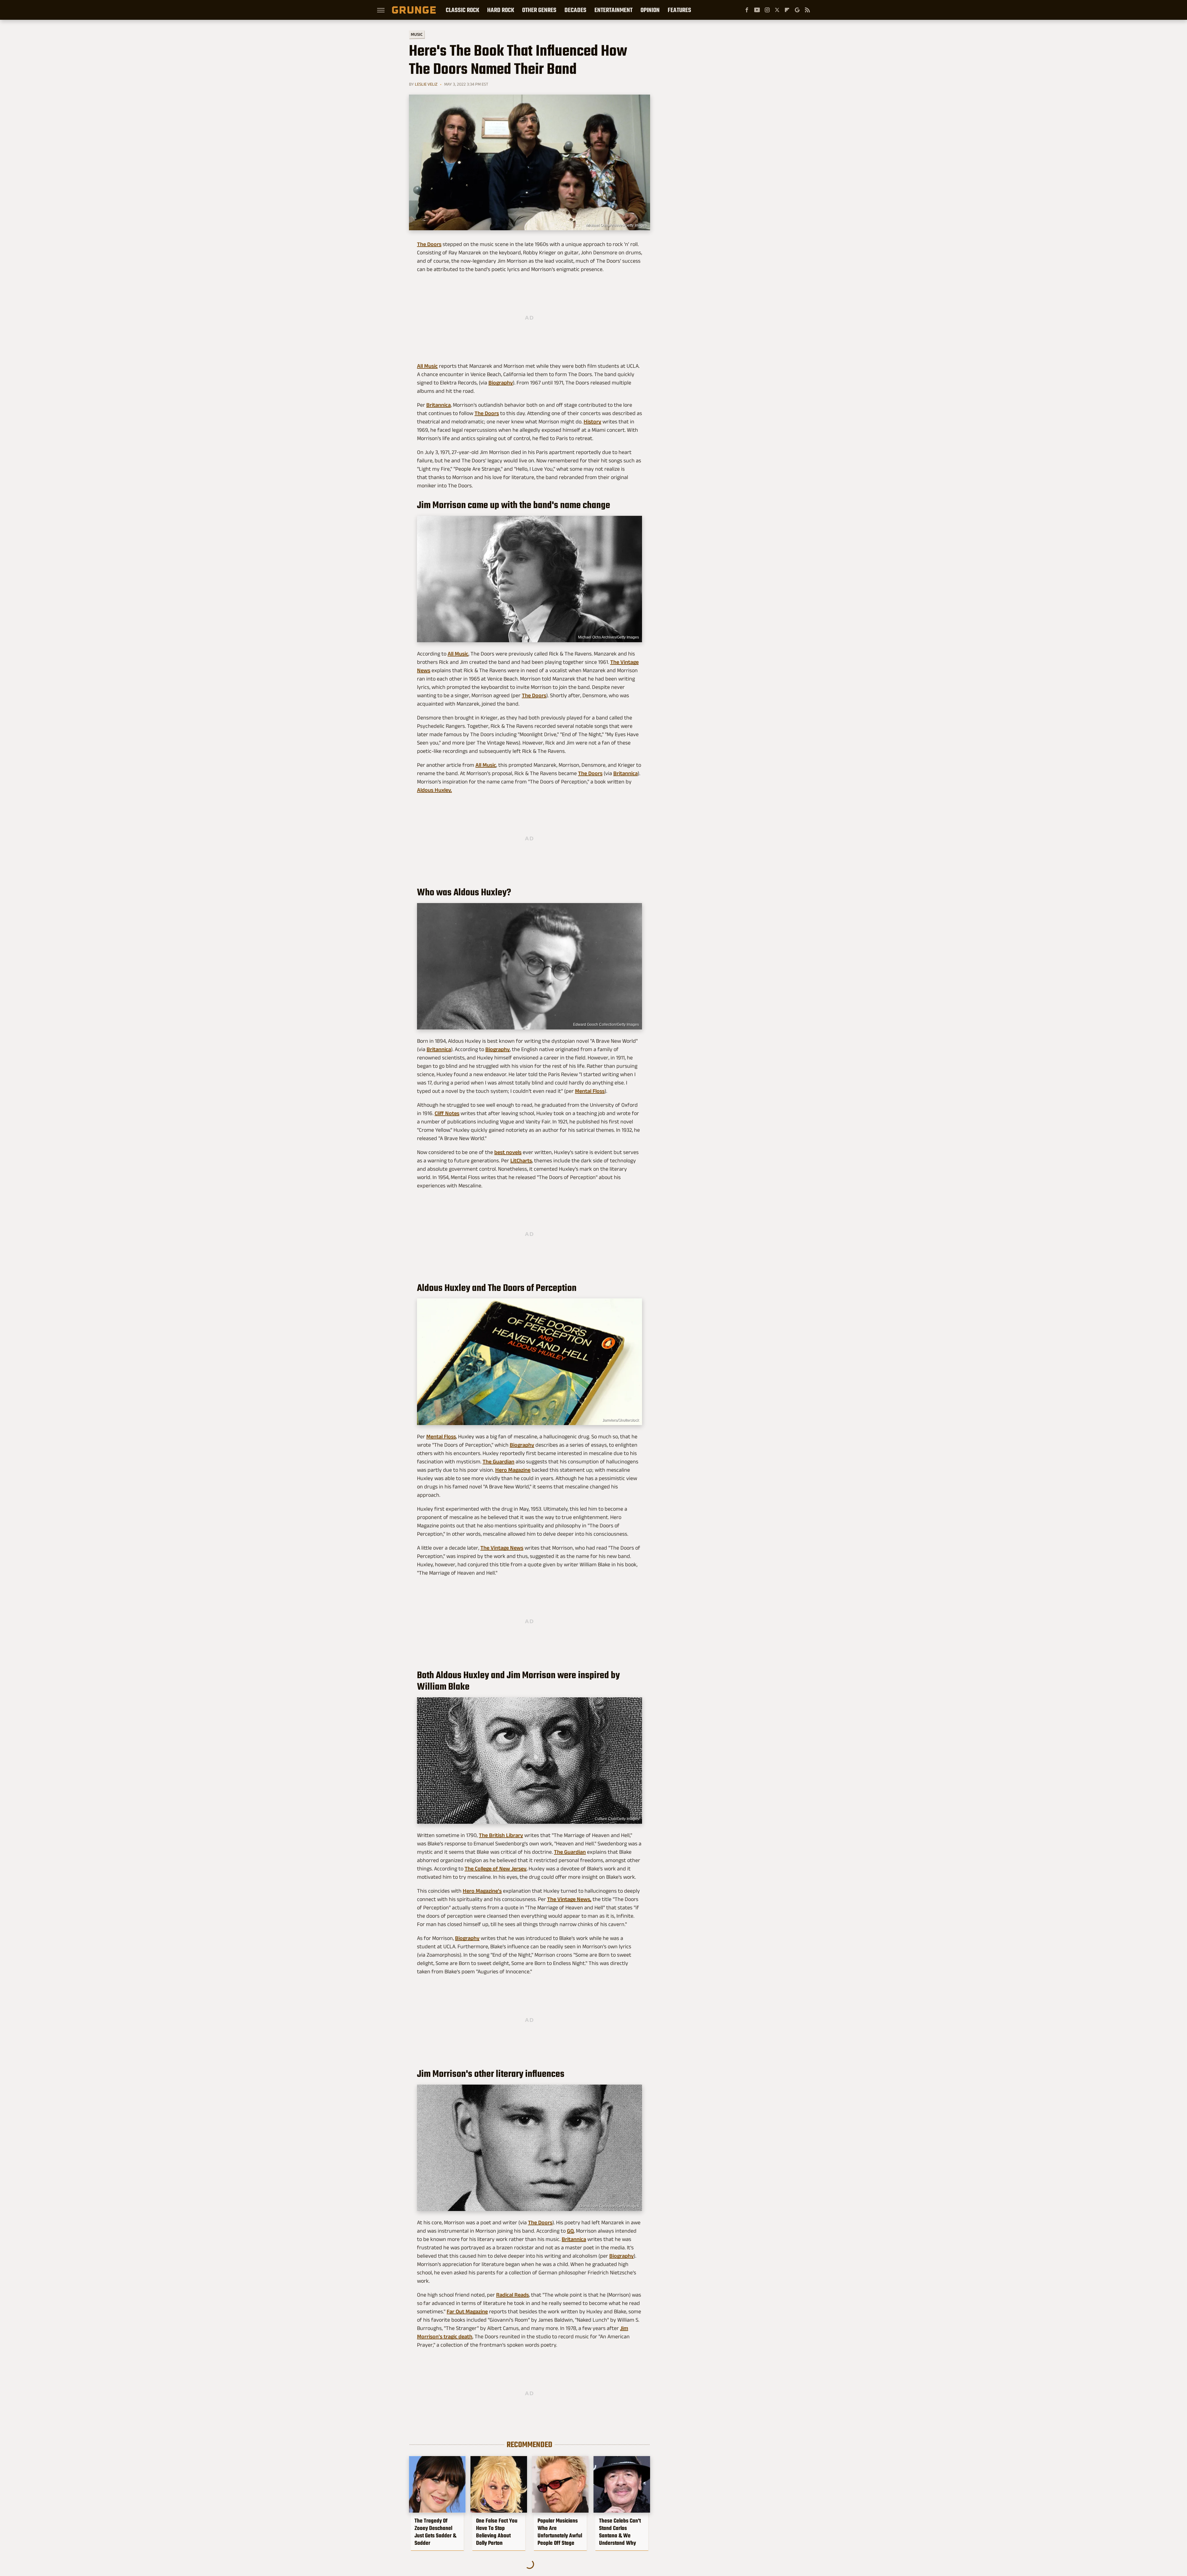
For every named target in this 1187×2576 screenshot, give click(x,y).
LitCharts (521, 1161)
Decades (575, 10)
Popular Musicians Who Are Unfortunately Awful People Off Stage (560, 2532)
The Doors (429, 244)
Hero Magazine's (482, 1891)
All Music (427, 366)
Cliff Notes (447, 1113)
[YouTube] (757, 10)
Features (679, 10)
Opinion (650, 10)
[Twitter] (777, 10)
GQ (570, 2231)
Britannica (438, 405)
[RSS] (807, 10)
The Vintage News (502, 1548)
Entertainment (613, 10)
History (592, 422)
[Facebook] (747, 10)
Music (417, 34)
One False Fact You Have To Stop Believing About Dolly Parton (497, 2532)
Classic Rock (462, 10)
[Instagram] (767, 10)
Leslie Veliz (426, 84)
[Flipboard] (787, 10)
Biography (501, 383)
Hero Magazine (513, 1470)
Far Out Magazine (467, 2311)
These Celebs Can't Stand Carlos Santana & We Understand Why (620, 2532)
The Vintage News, (569, 1899)
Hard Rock (501, 10)
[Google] (797, 10)
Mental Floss (590, 1091)
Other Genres (539, 10)
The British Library (501, 1835)
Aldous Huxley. (434, 790)
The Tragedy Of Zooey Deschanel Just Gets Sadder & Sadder (435, 2532)
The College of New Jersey (496, 1869)
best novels (508, 1152)
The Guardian (498, 1462)
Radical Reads (513, 2295)
